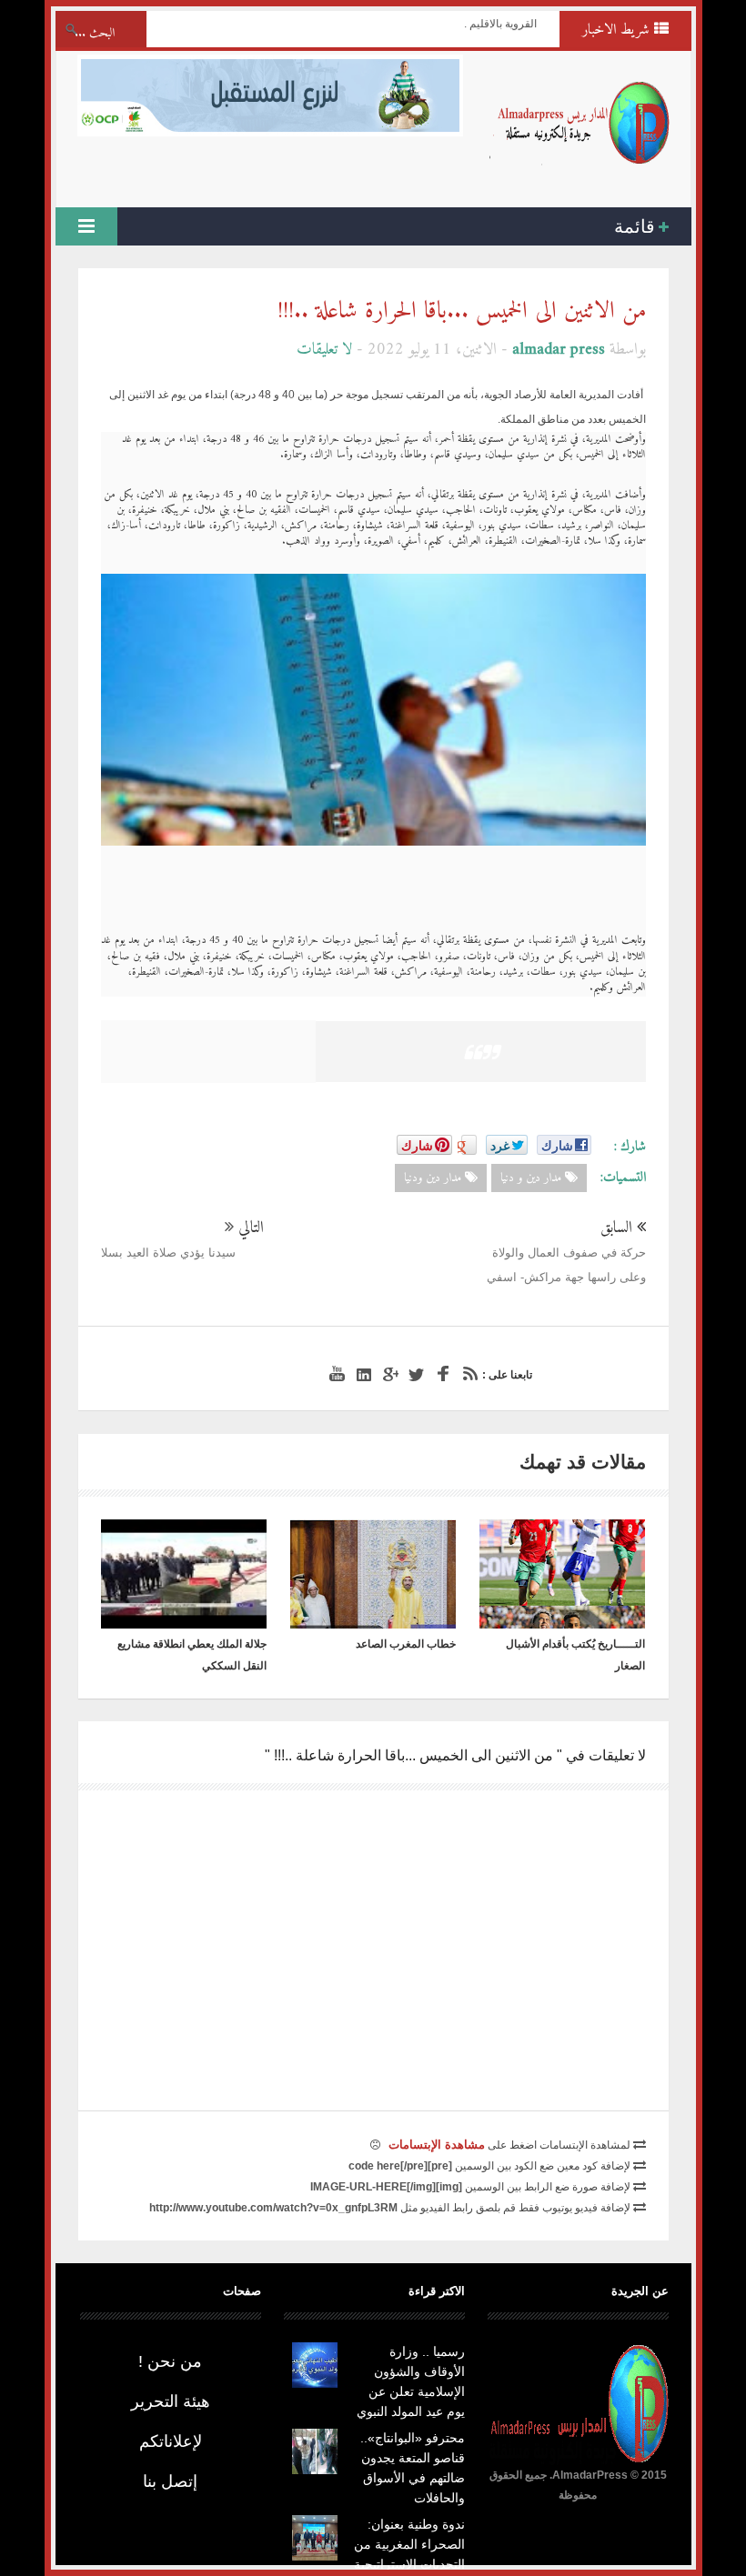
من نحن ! (170, 2361)
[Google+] (388, 1374)
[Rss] (467, 1374)
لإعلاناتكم (171, 2441)
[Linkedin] (361, 1374)
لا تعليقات (324, 350)
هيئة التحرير (171, 2401)
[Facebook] (440, 1374)
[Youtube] (335, 1374)
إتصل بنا (170, 2481)
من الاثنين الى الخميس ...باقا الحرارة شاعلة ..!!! (462, 311)
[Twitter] (414, 1374)
